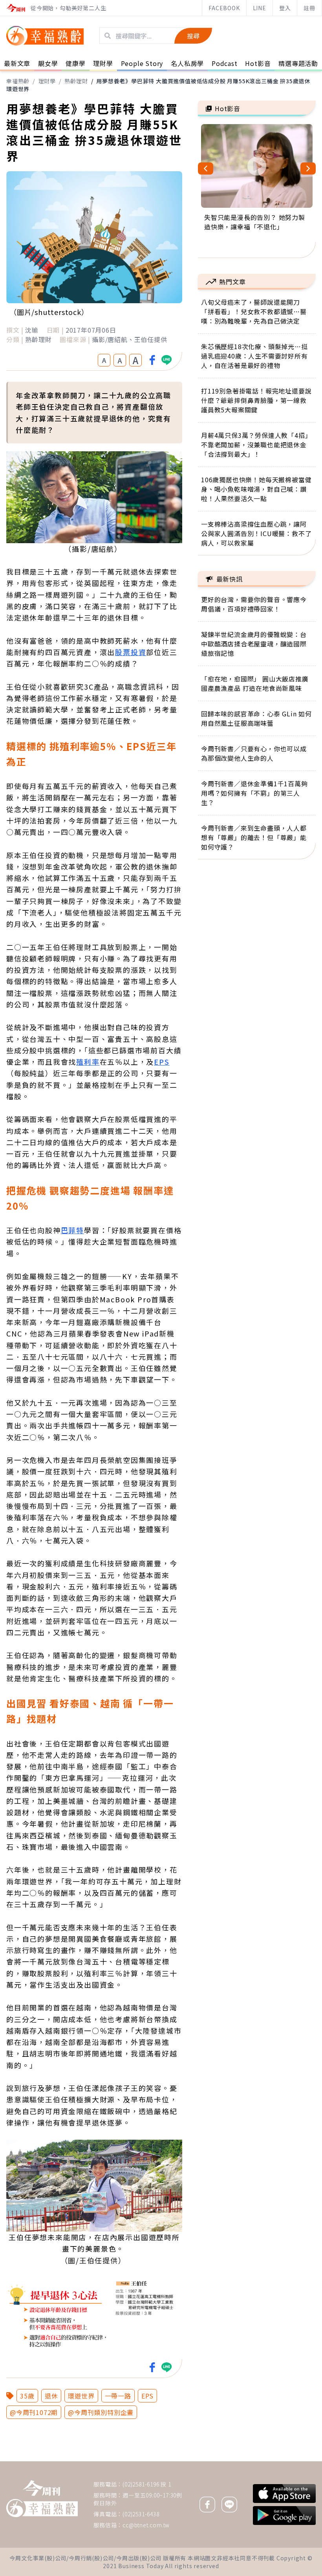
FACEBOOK (224, 8)
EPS (147, 2396)
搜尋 (193, 36)
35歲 (27, 2396)
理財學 (47, 81)
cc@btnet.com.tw (146, 2525)
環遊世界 (81, 2396)
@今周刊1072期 (34, 2412)
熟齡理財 (76, 81)
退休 (51, 2396)
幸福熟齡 (18, 81)
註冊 (309, 8)
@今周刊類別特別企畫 (101, 2412)
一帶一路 (118, 2396)
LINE (260, 8)
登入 (285, 8)
